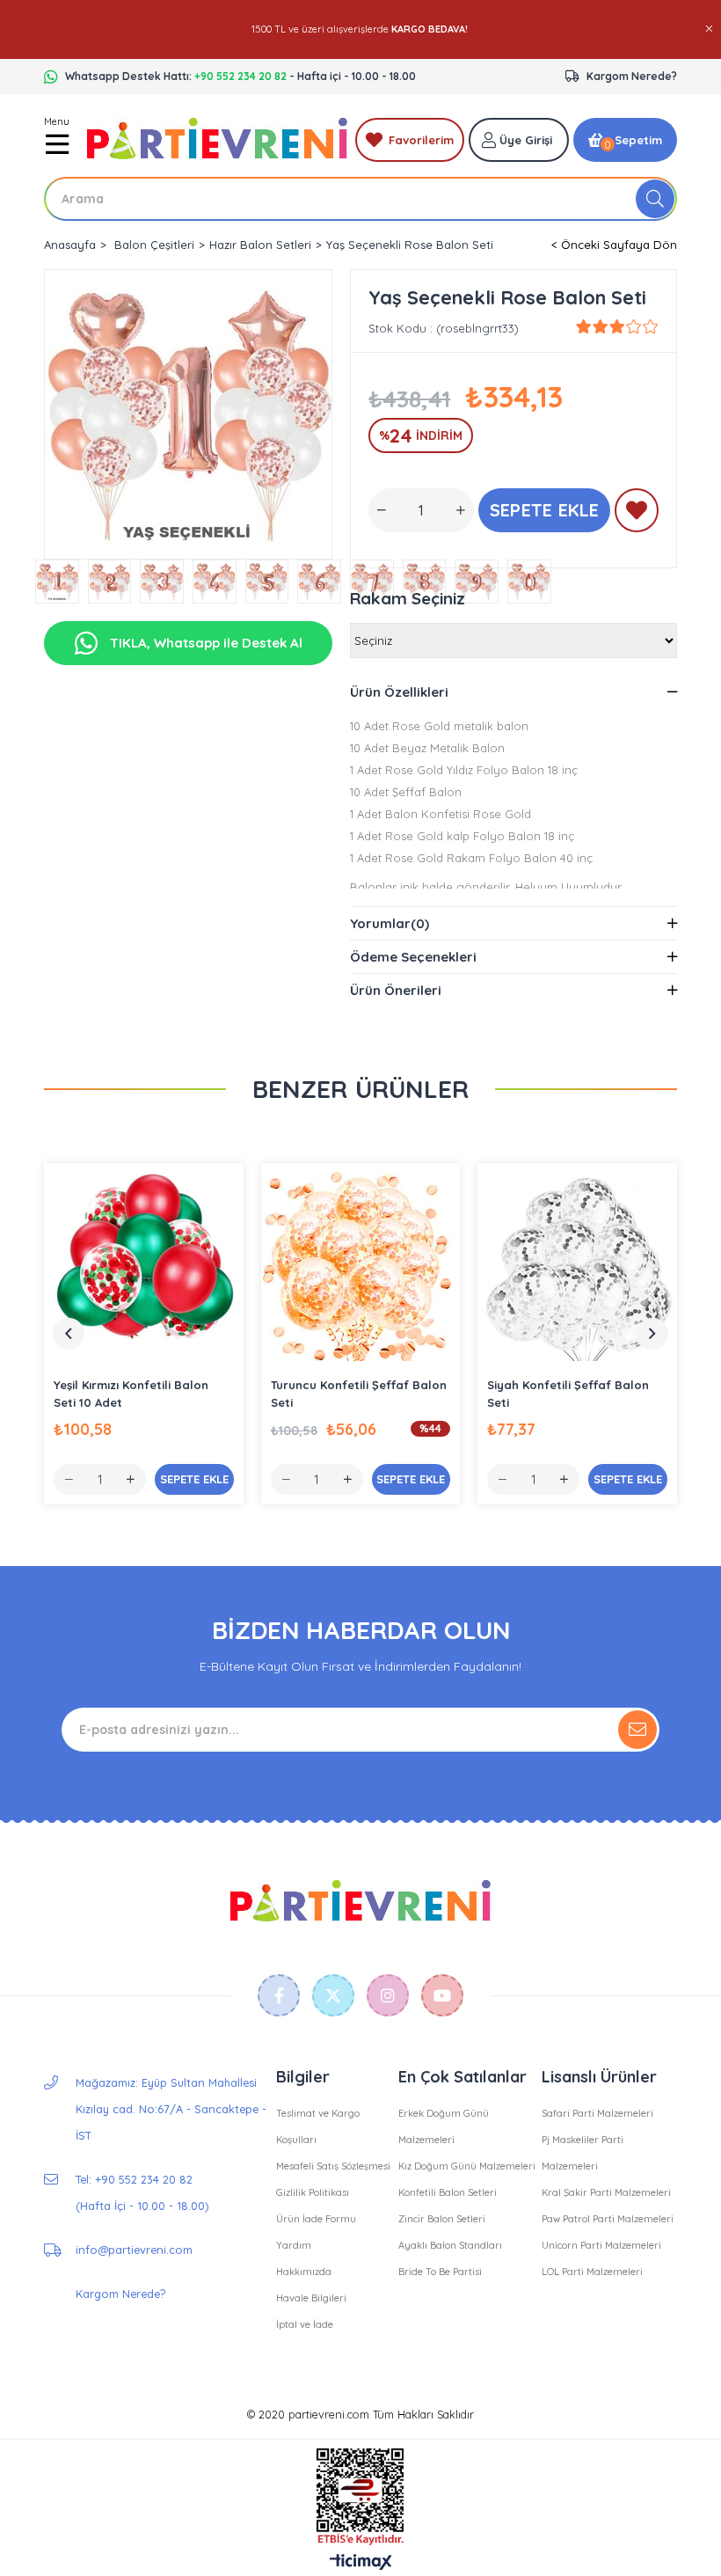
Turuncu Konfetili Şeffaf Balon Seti (359, 1394)
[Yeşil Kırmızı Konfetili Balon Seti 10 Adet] (144, 1263)
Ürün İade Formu (316, 2219)
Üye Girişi (526, 140)
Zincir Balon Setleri (442, 2219)
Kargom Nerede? (632, 76)
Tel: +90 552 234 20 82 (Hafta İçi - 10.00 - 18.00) (142, 2192)
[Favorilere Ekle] (637, 514)
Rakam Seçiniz (408, 599)
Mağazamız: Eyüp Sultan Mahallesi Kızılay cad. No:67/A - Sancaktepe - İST (171, 2109)
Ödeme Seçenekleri (413, 957)
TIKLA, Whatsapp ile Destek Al (204, 643)
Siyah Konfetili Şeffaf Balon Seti (568, 1394)
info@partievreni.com (134, 2250)
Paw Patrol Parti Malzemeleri (608, 2219)
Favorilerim (421, 140)
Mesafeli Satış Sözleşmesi (333, 2166)
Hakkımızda (304, 2272)
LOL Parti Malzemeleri (592, 2272)
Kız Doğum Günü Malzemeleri (467, 2166)
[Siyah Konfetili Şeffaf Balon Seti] (577, 1263)
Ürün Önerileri (396, 990)
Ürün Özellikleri (399, 692)
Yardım (294, 2245)
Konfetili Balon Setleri (448, 2192)
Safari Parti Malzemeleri (597, 2113)
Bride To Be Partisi (440, 2272)
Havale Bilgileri (311, 2298)
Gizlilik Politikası (313, 2192)
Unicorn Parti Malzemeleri (601, 2245)
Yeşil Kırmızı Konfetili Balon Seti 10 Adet (131, 1394)
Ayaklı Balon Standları (450, 2245)
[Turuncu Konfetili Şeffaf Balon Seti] (361, 1263)
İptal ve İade (305, 2324)
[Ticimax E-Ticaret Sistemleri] (361, 2563)
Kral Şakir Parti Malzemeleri (606, 2192)
